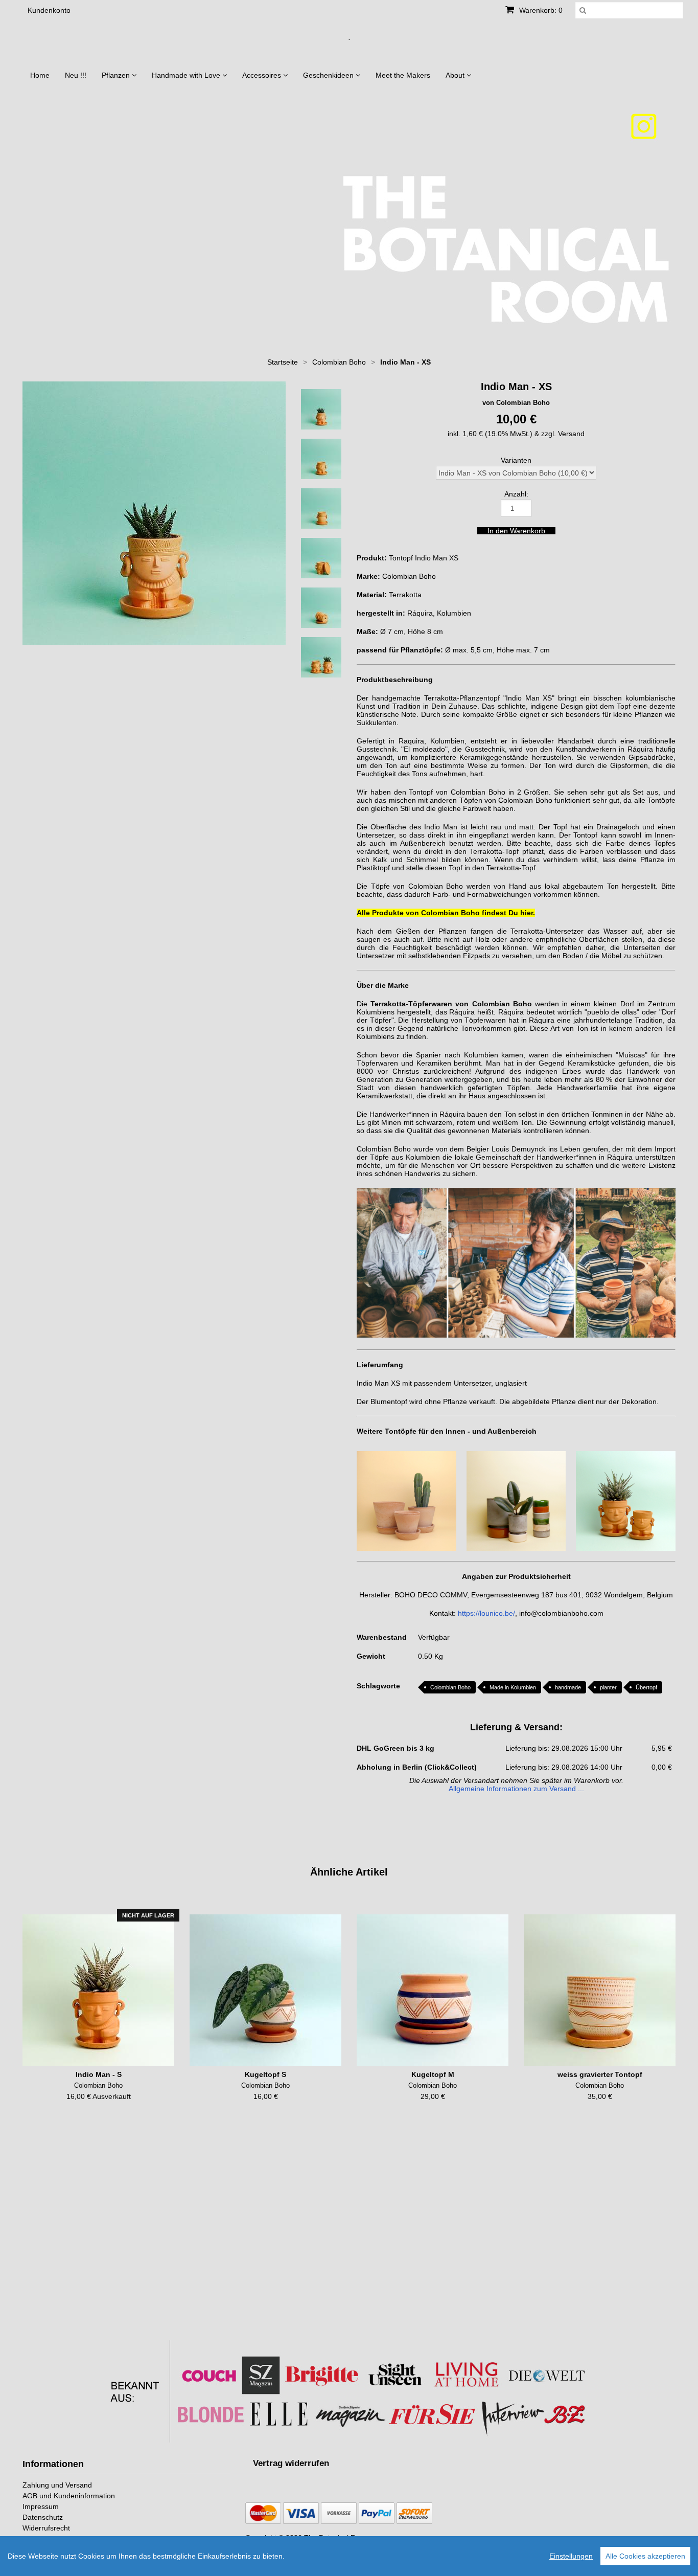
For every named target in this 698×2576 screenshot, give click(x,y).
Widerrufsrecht (46, 2528)
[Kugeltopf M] (433, 1990)
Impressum (41, 2506)
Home (40, 75)
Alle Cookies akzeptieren (645, 2556)
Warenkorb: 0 (540, 10)
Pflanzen (117, 75)
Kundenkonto (49, 10)
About (456, 75)
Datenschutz (43, 2517)
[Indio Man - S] (98, 1990)
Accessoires (263, 75)
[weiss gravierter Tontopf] (600, 1990)
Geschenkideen (329, 75)
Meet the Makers (403, 75)
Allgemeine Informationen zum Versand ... (516, 1789)
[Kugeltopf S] (265, 1990)
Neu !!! (76, 75)
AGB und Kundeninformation (69, 2496)
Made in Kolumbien (513, 1687)
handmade (568, 1687)
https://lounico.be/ (486, 1613)
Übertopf (646, 1687)
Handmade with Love (187, 75)
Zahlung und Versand (57, 2485)
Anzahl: (516, 494)
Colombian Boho (450, 1687)
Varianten (516, 460)
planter (608, 1687)
